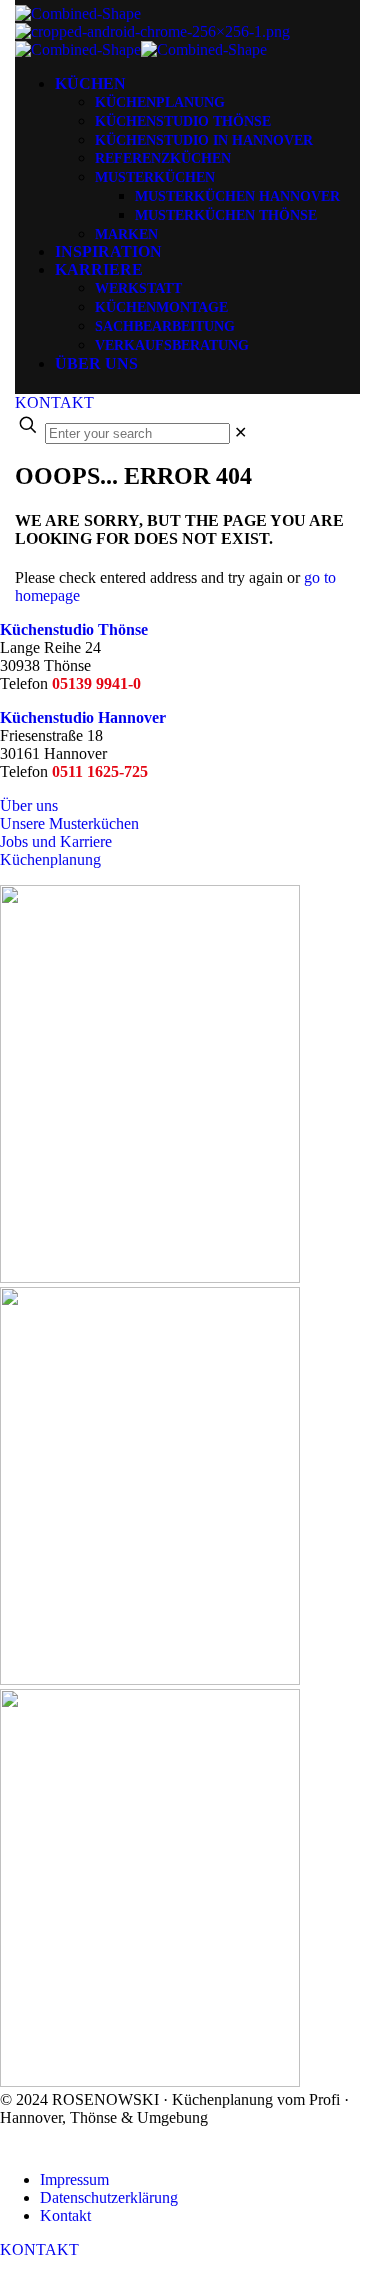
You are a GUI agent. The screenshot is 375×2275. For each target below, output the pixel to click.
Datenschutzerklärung (109, 2197)
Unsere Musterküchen (69, 823)
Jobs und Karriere (56, 841)
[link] (240, 432)
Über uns (29, 805)
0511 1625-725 (100, 771)
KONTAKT (54, 402)
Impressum (74, 2179)
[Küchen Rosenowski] (152, 31)
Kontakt (65, 2215)
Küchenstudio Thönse (74, 629)
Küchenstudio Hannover (83, 717)
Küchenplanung (50, 859)
